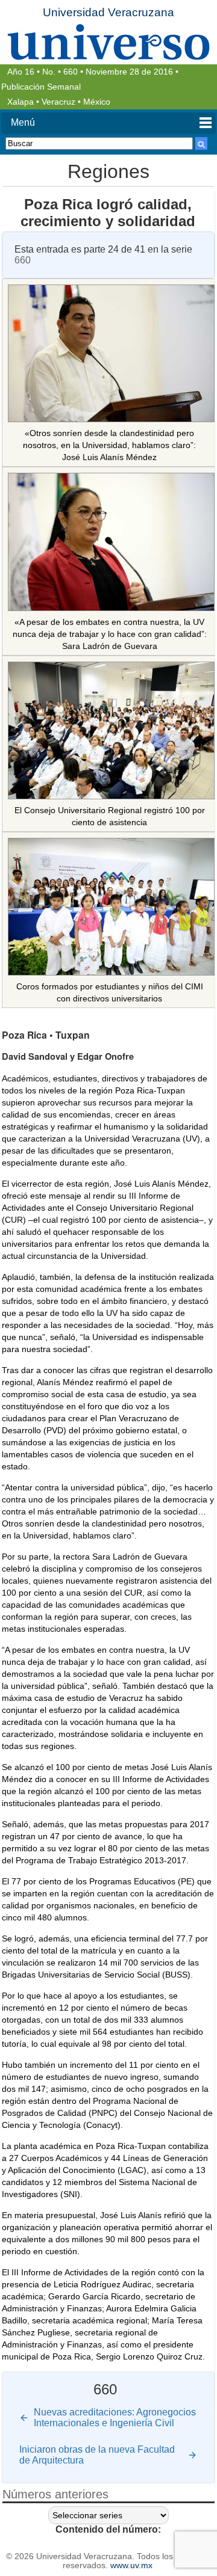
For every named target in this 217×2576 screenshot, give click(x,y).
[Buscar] (201, 143)
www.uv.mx (131, 2565)
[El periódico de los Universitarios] (108, 42)
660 (71, 72)
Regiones (108, 171)
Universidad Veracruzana (108, 12)
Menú (23, 122)
